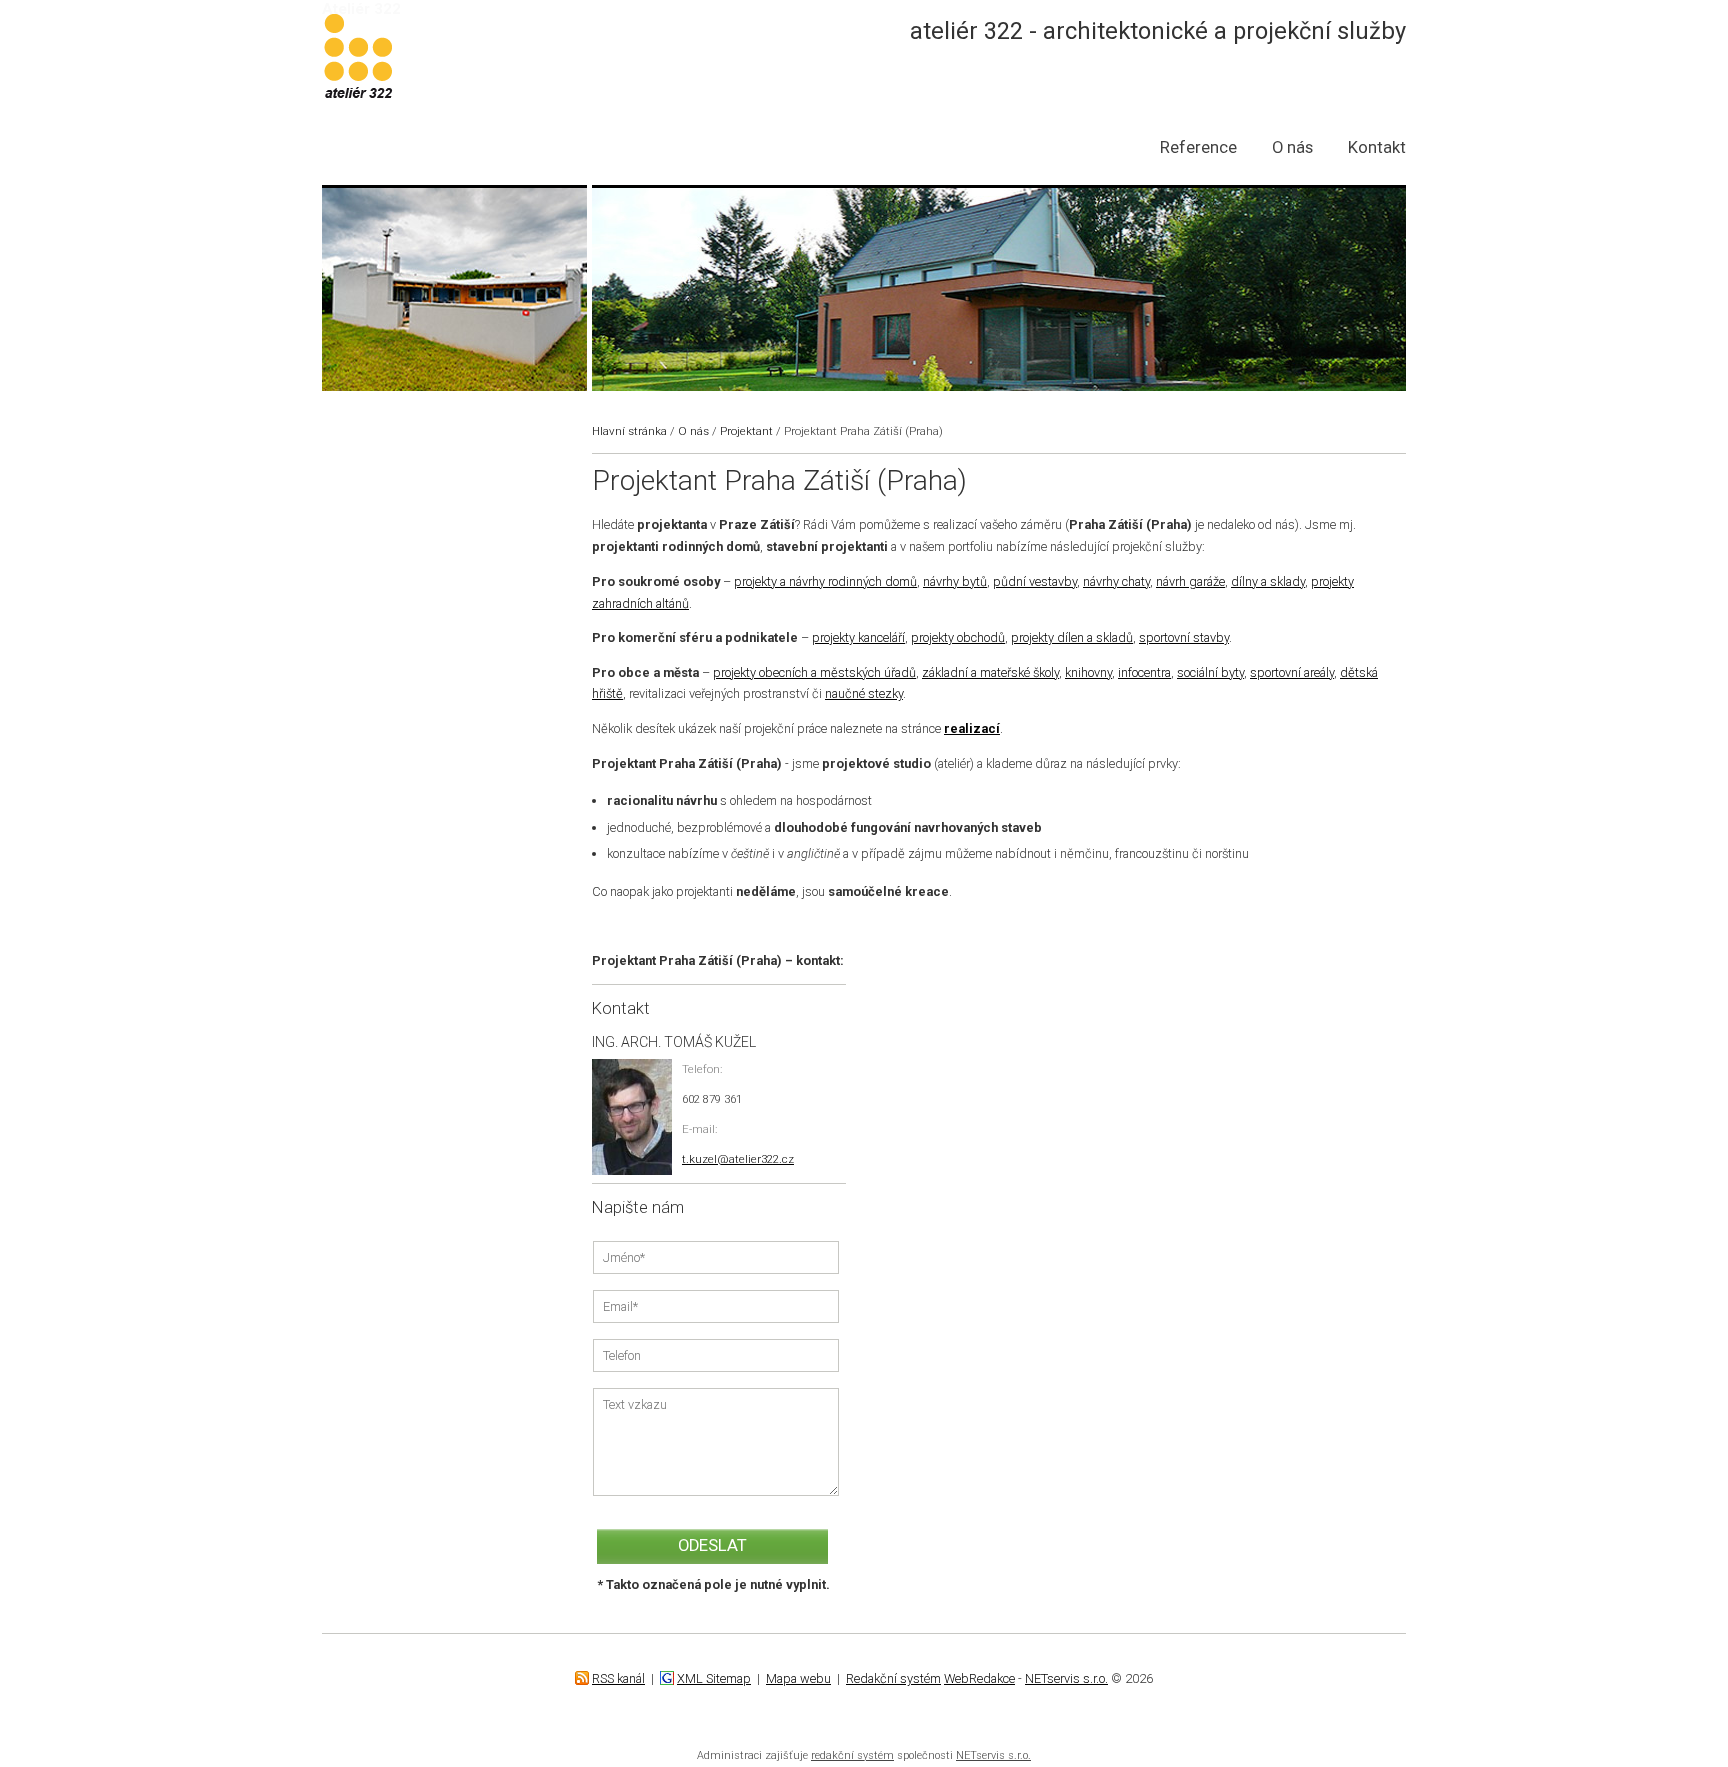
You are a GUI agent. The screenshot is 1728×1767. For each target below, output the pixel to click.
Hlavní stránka (629, 431)
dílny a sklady (1268, 581)
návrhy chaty (1116, 581)
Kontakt (1377, 147)
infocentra (1144, 672)
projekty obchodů (958, 637)
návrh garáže (1190, 581)
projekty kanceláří (858, 637)
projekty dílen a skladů (1072, 637)
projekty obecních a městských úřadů (814, 672)
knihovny (1088, 672)
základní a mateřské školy (990, 672)
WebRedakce (979, 1678)
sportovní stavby (1184, 637)
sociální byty (1210, 672)
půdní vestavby (1035, 581)
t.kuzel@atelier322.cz (738, 1159)
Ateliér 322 (361, 9)
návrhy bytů (955, 581)
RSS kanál (618, 1678)
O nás (1292, 147)
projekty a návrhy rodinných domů (825, 581)
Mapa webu (798, 1678)
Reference (1198, 147)
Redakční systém (893, 1678)
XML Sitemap (714, 1678)
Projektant (746, 431)
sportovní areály (1292, 672)
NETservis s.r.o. (1066, 1678)
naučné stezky (864, 693)
